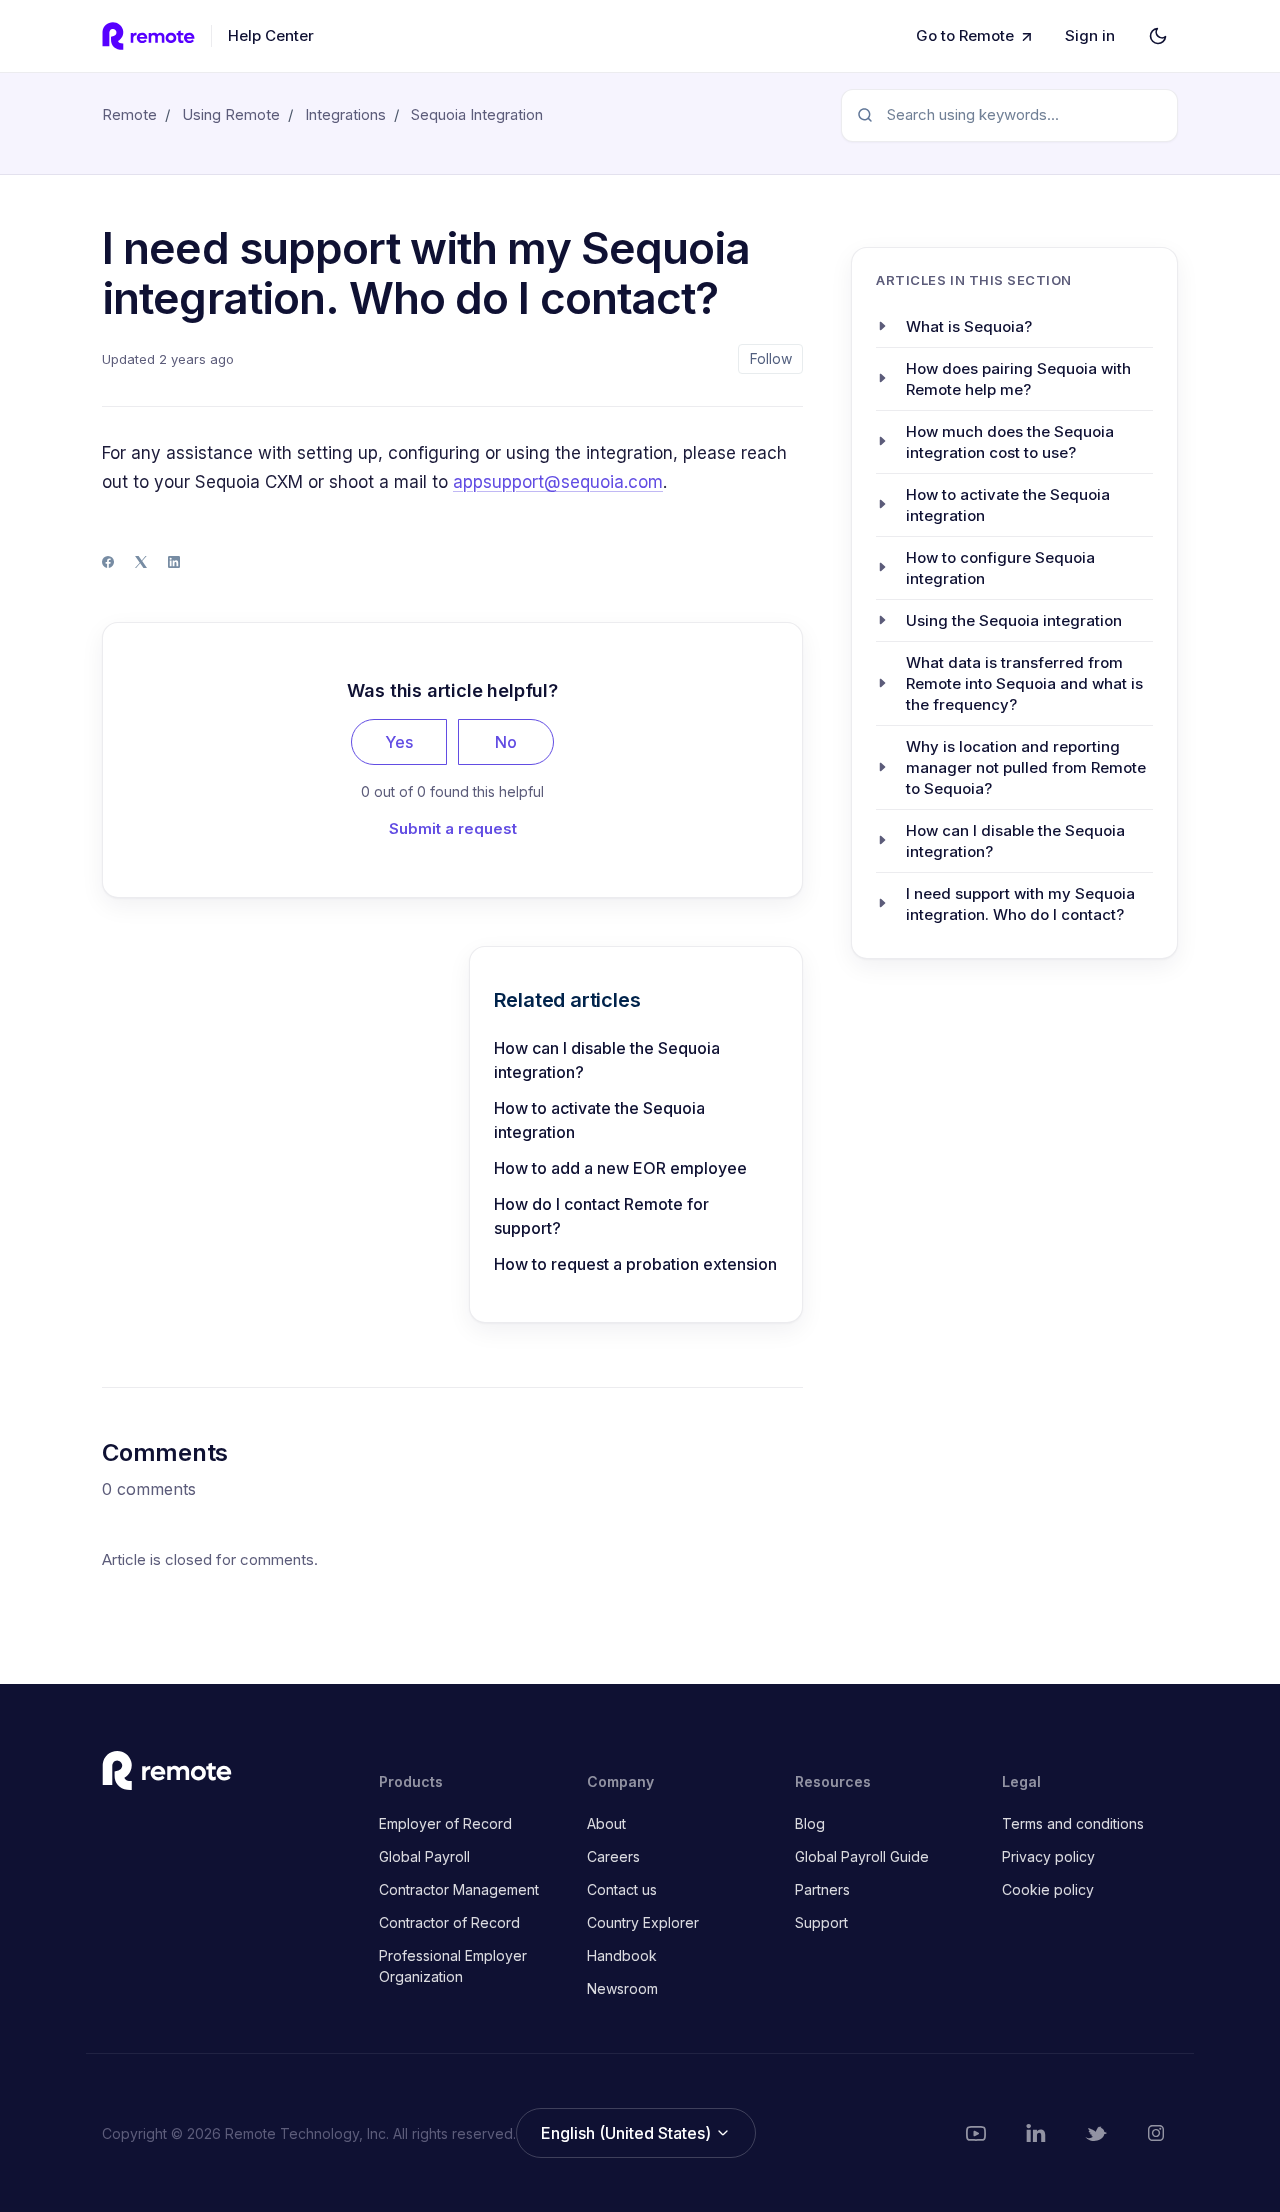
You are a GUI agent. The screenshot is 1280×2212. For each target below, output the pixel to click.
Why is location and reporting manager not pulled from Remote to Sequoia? (1026, 766)
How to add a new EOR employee (620, 1168)
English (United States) (628, 2133)
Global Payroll (424, 1856)
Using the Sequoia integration (1014, 619)
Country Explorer (643, 1922)
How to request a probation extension (635, 1264)
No (506, 742)
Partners (822, 1889)
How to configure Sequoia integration (1000, 567)
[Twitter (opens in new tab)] (1096, 2133)
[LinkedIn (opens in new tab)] (1036, 2133)
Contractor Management (459, 1889)
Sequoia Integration (477, 114)
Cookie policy (1048, 1889)
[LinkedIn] (174, 562)
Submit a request (453, 828)
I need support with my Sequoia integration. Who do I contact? (1020, 903)
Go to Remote (965, 35)
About (606, 1823)
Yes (399, 742)
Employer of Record (445, 1823)
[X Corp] (141, 562)
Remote (129, 114)
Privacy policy (1048, 1856)
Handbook (622, 1955)
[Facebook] (108, 562)
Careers (613, 1856)
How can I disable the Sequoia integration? (607, 1060)
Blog (810, 1823)
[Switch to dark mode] (1158, 36)
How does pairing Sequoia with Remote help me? (1018, 378)
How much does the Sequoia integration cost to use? (1010, 441)
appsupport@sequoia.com (558, 482)
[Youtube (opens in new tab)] (976, 2133)
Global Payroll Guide (862, 1856)
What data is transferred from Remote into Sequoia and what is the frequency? (1024, 682)
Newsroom (622, 1988)
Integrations (345, 114)
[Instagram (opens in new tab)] (1156, 2133)
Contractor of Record (449, 1922)
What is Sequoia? (969, 325)
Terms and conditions (1073, 1823)
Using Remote (231, 114)
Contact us (622, 1889)
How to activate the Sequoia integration (599, 1120)
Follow (771, 358)
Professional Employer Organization (453, 1966)
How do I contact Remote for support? (601, 1216)
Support (821, 1922)
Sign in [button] (1090, 35)
